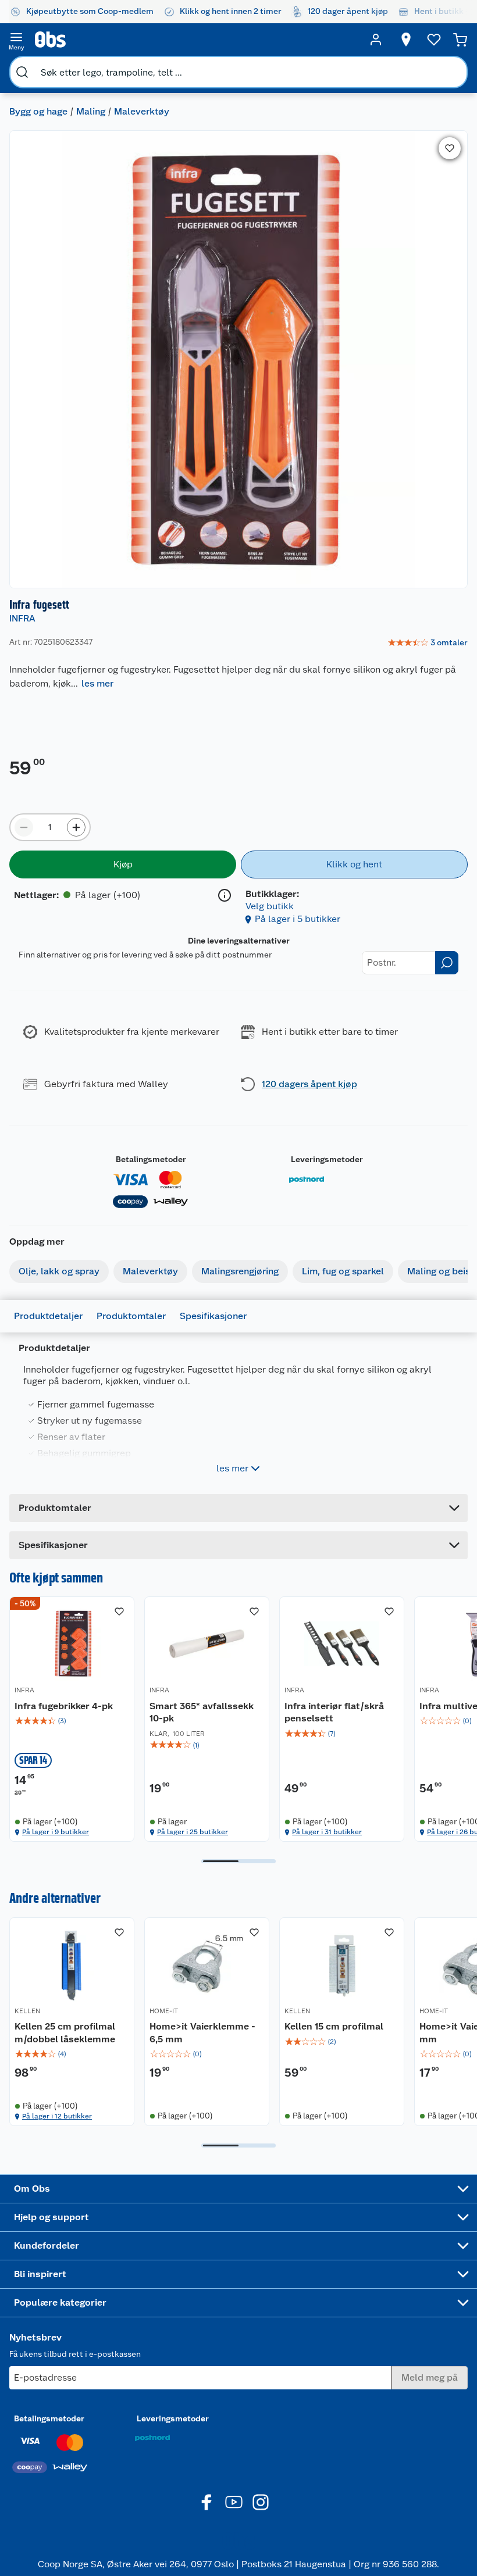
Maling (91, 111)
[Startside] (196, 40)
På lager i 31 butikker (327, 1832)
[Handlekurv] (460, 40)
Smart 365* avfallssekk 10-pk (202, 1712)
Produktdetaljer (48, 1316)
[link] (428, 643)
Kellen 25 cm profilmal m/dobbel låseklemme (65, 2033)
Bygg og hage (38, 111)
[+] (76, 827)
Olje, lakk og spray (59, 1271)
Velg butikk (270, 906)
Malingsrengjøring (240, 1271)
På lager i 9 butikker (56, 1832)
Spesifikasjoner (213, 1316)
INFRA (22, 618)
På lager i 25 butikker (193, 1832)
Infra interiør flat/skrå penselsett (334, 1712)
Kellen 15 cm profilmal (334, 2026)
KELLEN (27, 2011)
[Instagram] (261, 2502)
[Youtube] (234, 2502)
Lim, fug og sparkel (343, 1271)
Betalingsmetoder (151, 1159)
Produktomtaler (131, 1316)
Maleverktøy (142, 111)
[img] (72, 1721)
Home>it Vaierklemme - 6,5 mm (202, 2033)
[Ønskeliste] (434, 40)
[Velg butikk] (406, 40)
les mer (97, 683)
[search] (22, 72)
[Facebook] (207, 2502)
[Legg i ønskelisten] (450, 148)
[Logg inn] (376, 40)
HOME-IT (164, 2011)
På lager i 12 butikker (57, 2116)
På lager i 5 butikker (298, 919)
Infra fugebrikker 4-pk (64, 1706)
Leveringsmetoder (327, 1159)
